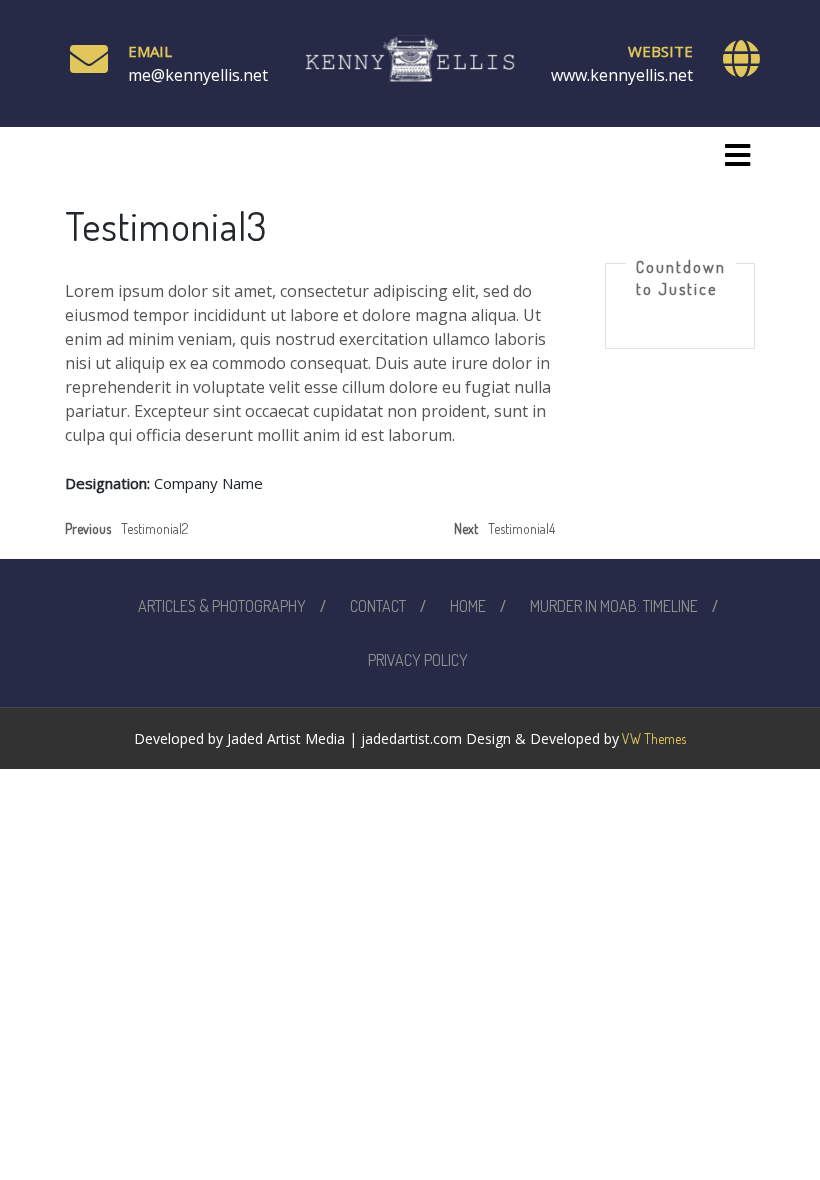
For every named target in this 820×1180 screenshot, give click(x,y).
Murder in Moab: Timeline (614, 606)
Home (468, 606)
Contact (378, 606)
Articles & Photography (222, 606)
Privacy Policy (418, 660)
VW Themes (652, 738)
